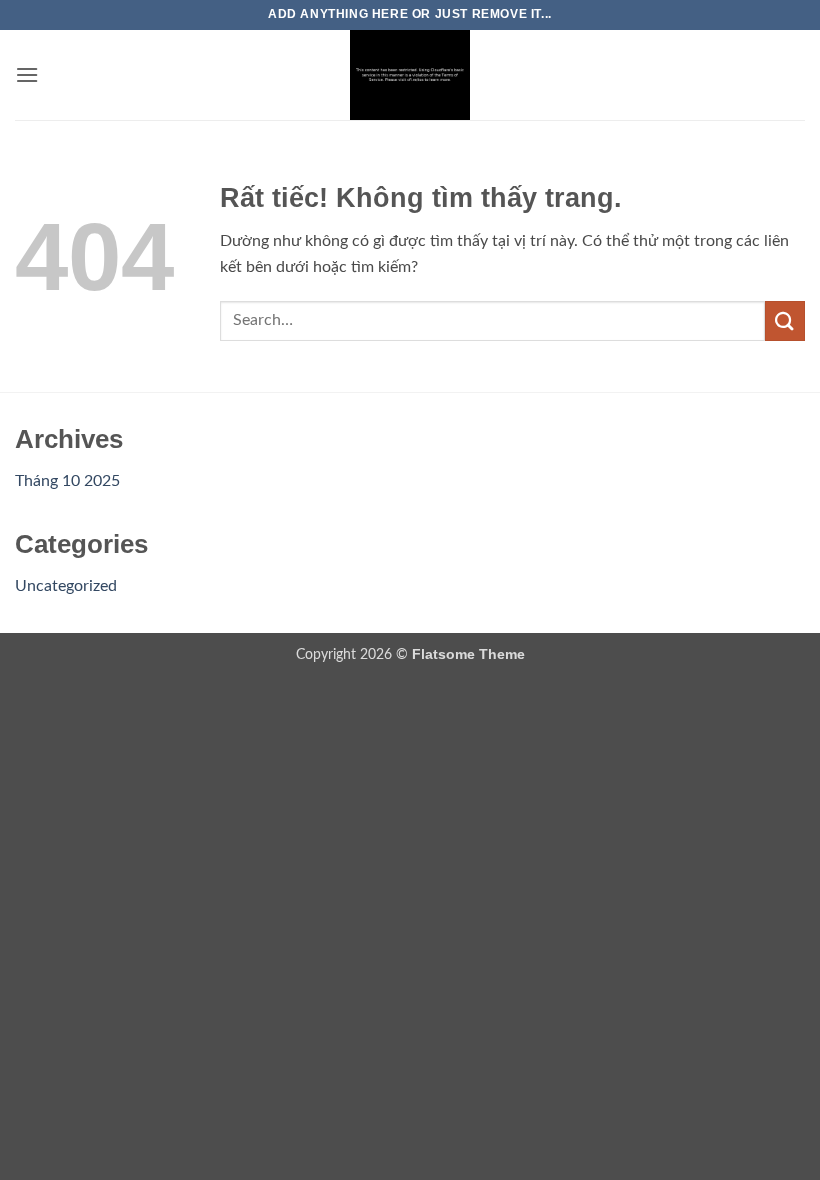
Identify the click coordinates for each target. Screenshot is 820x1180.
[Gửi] (785, 320)
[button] (27, 74)
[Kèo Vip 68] (410, 75)
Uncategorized (66, 586)
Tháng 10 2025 (67, 481)
